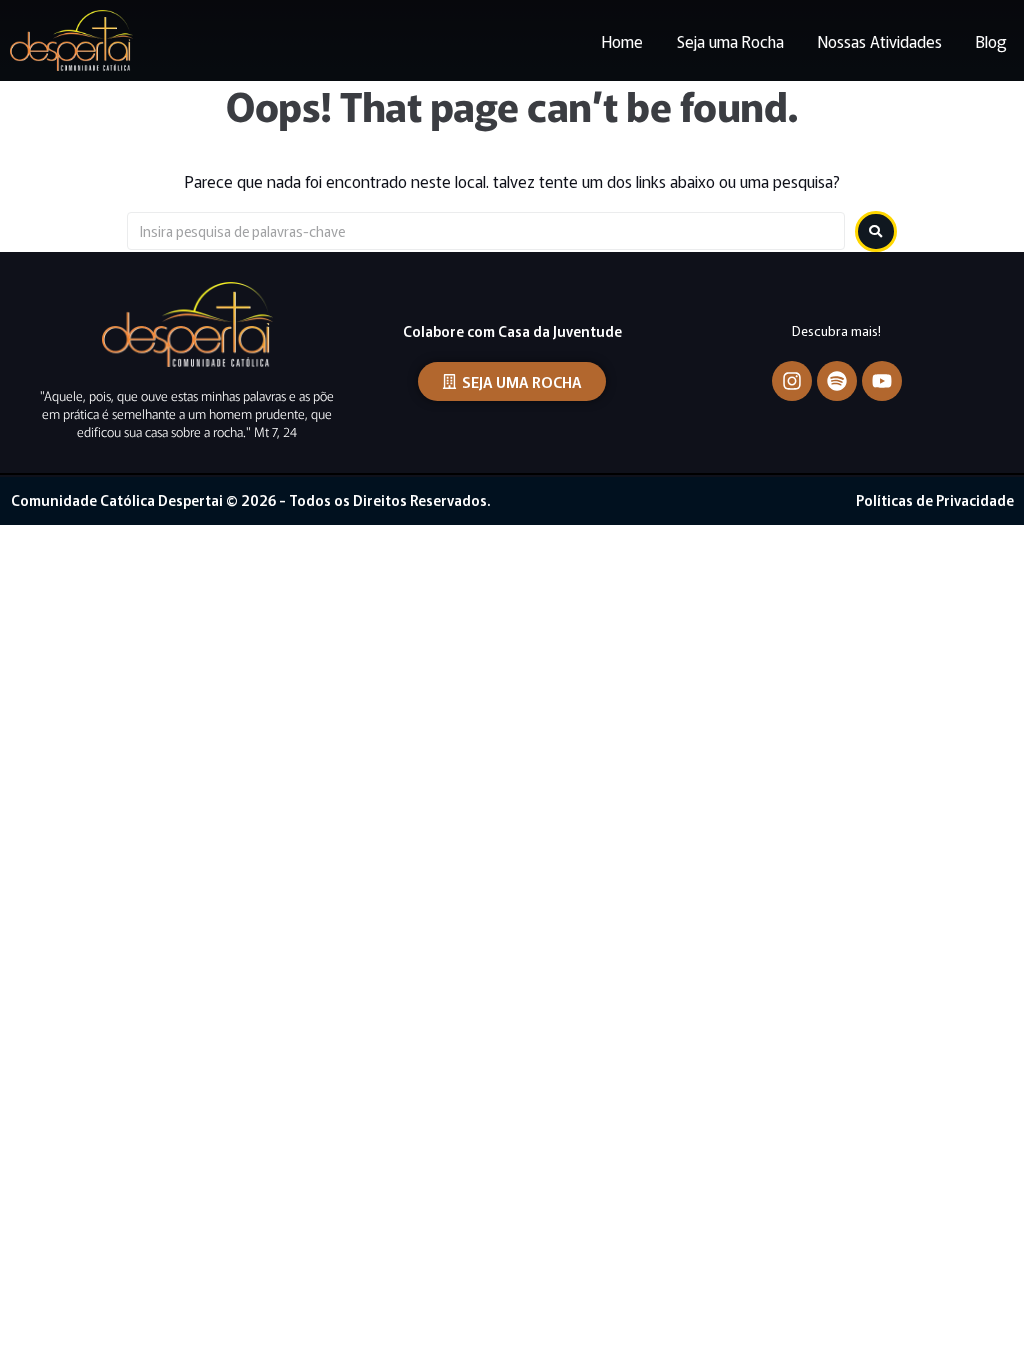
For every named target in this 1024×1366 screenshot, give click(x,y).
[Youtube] (882, 381)
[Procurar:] (486, 231)
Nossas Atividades (880, 41)
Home (622, 41)
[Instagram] (792, 381)
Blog (991, 41)
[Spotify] (837, 381)
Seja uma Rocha (730, 41)
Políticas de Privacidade (935, 500)
